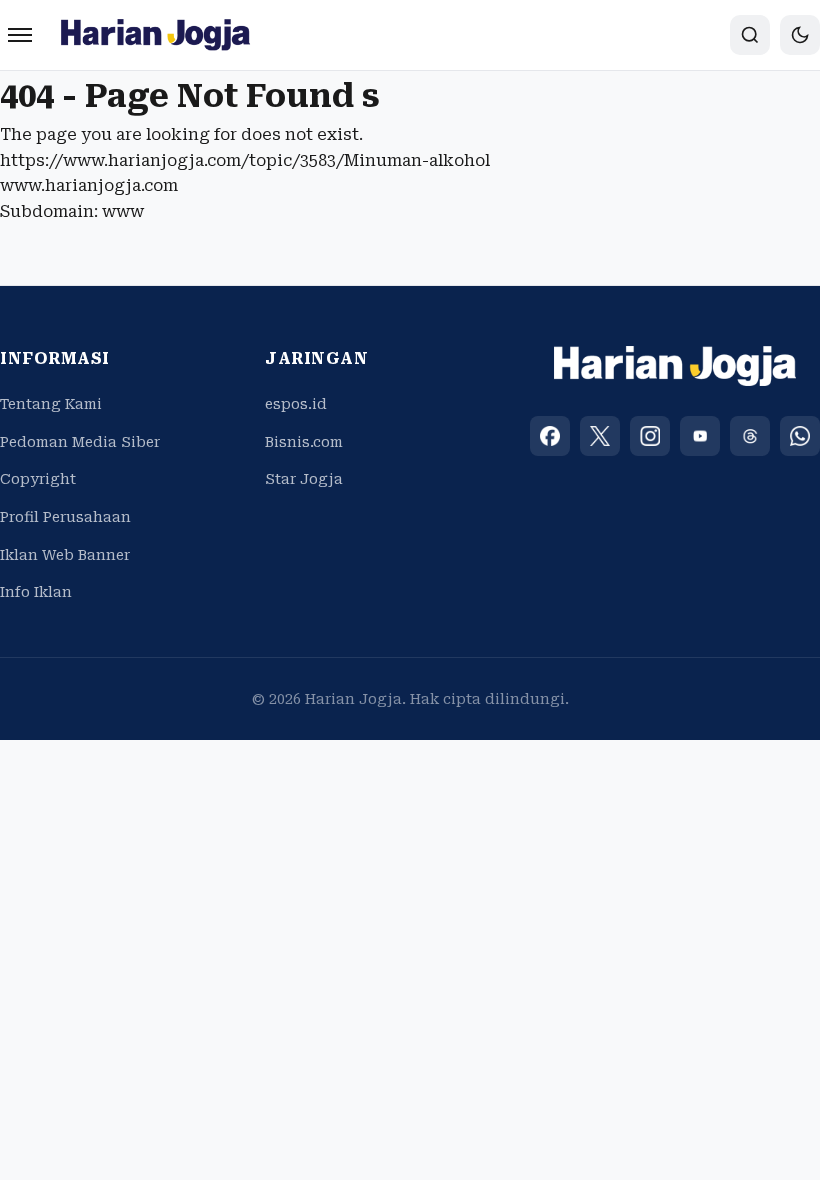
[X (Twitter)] (600, 436)
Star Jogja (304, 479)
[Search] (750, 35)
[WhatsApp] (800, 436)
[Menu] (20, 35)
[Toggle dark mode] (800, 35)
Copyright (38, 479)
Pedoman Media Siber (80, 442)
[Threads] (750, 436)
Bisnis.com (304, 442)
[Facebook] (550, 436)
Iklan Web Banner (65, 555)
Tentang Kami (51, 404)
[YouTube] (700, 436)
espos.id (296, 404)
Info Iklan (36, 592)
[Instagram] (650, 436)
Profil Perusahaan (65, 517)
